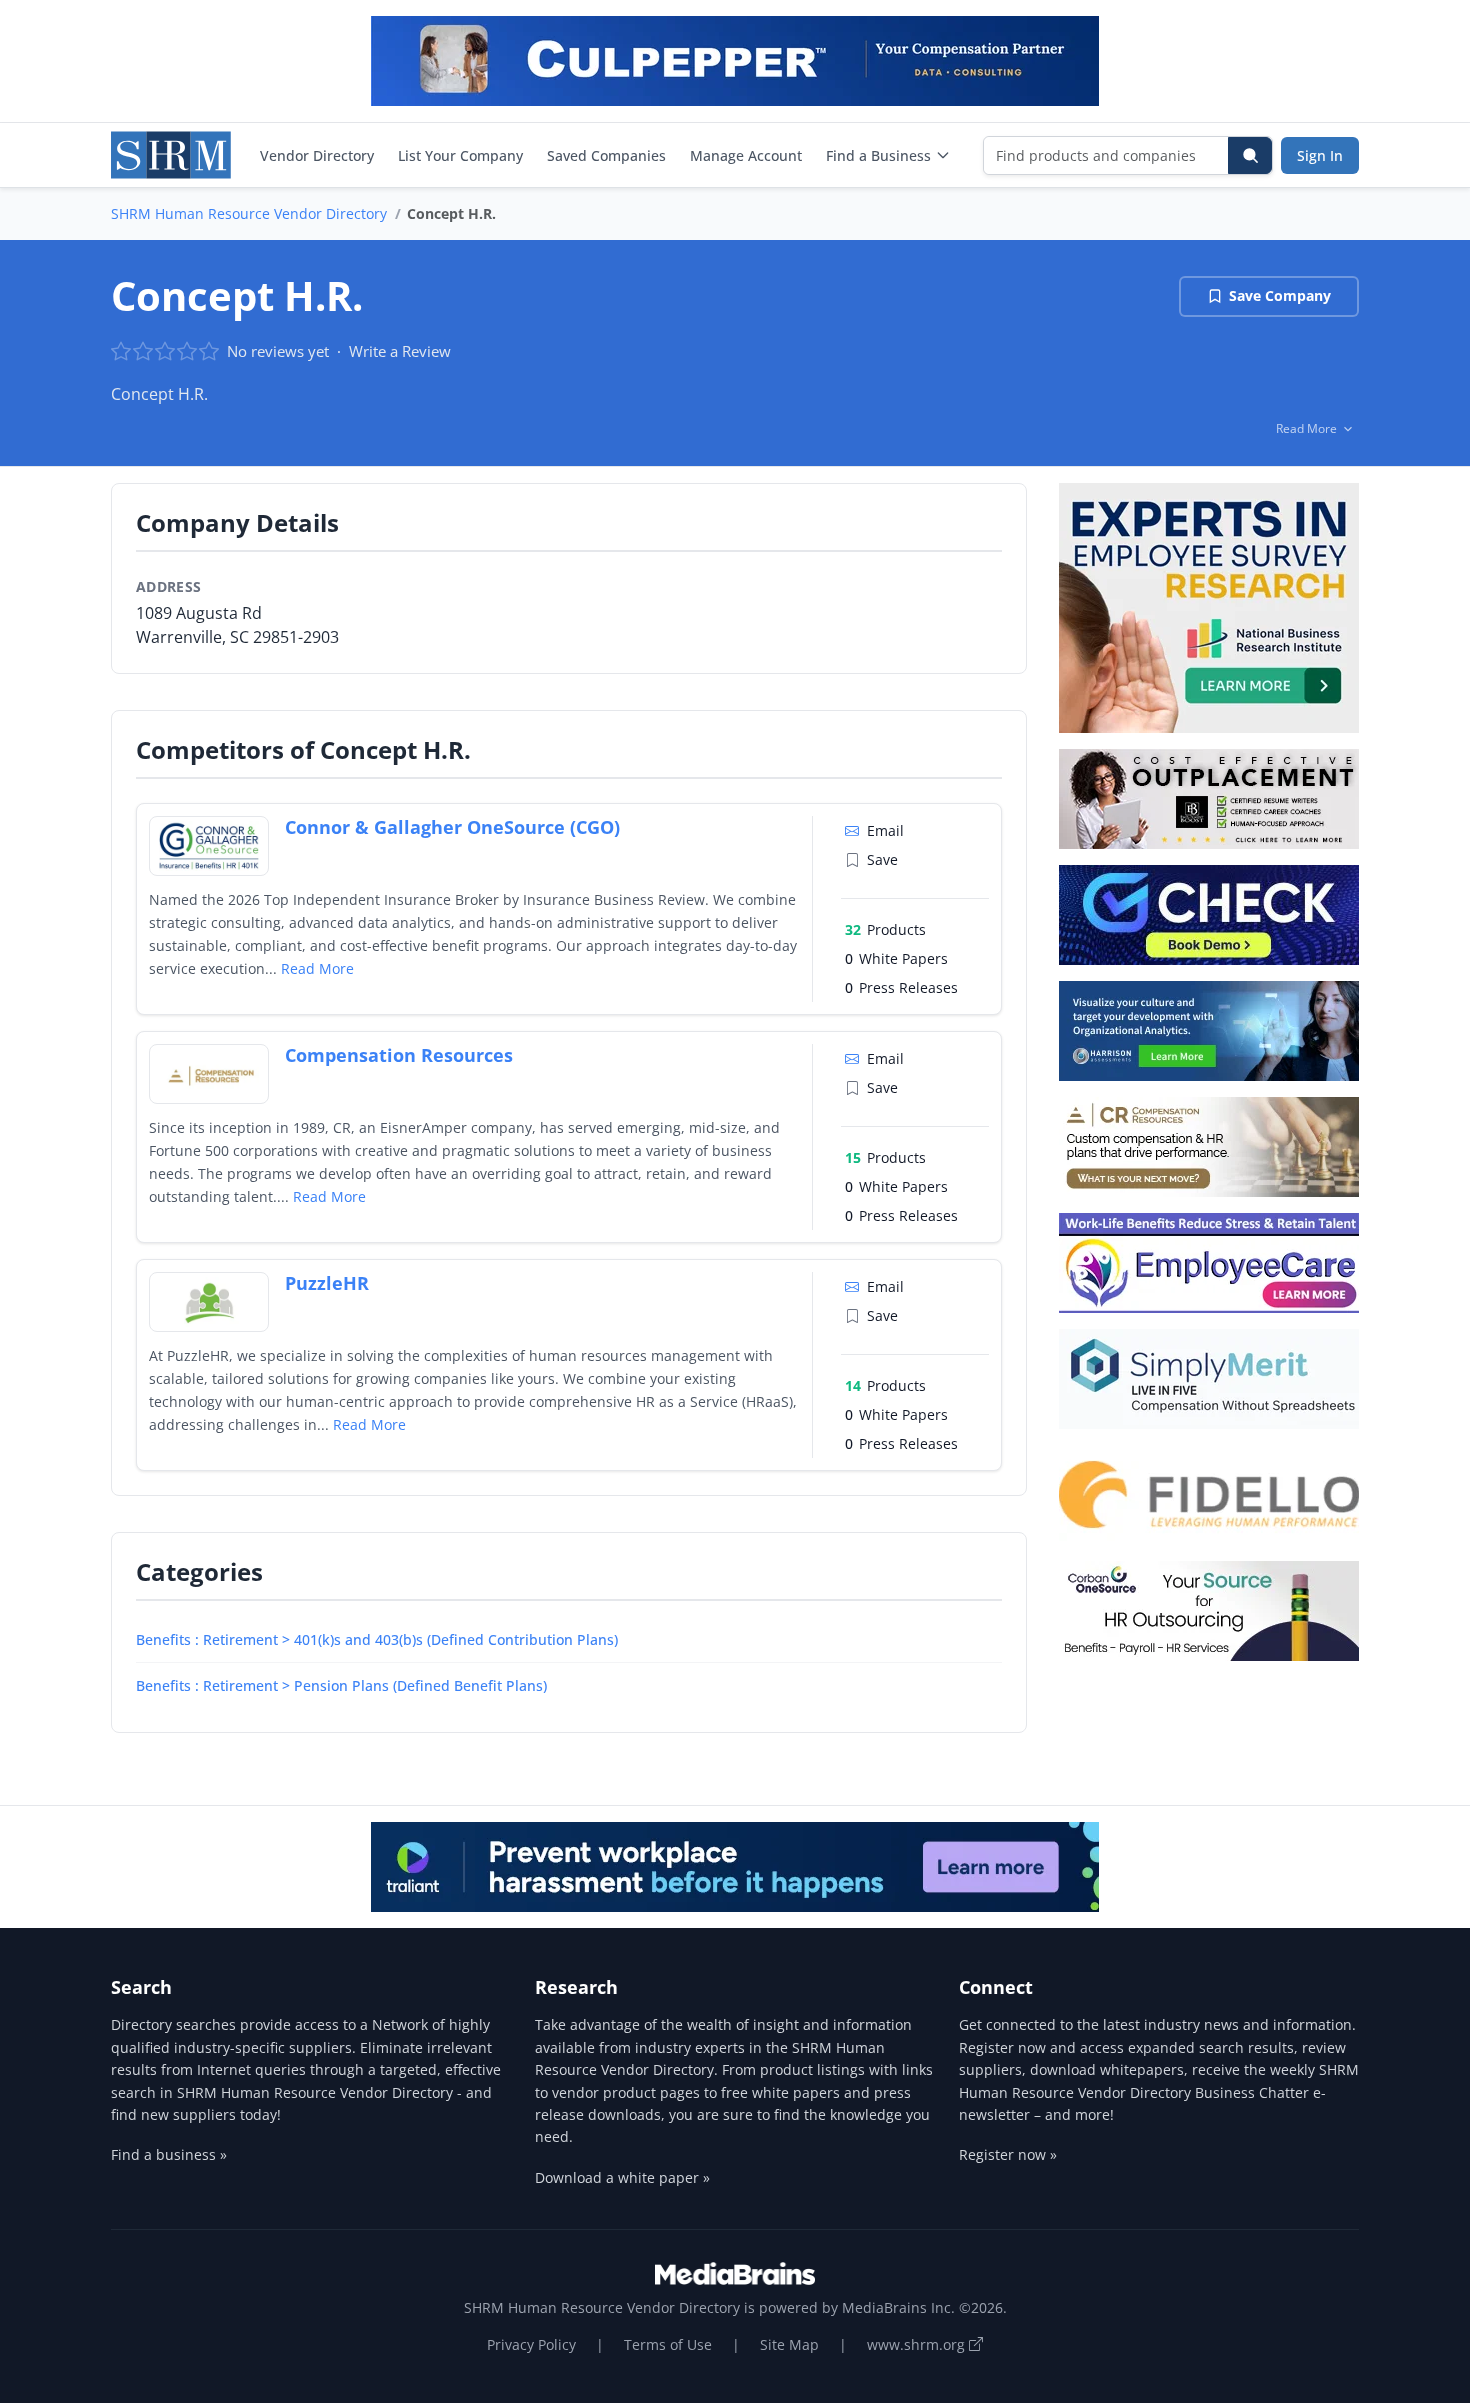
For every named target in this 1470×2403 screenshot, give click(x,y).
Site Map (789, 2344)
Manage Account (746, 155)
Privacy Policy (531, 2344)
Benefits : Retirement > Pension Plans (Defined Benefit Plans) (341, 1685)
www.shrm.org (918, 2344)
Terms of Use (668, 2344)
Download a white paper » (622, 2177)
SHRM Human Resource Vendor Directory (249, 213)
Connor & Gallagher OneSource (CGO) (452, 827)
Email (885, 830)
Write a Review (400, 351)
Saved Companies (606, 155)
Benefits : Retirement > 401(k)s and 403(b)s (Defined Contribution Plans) (377, 1639)
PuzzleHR (327, 1283)
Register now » (1008, 2154)
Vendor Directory (317, 155)
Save (882, 859)
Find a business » (169, 2154)
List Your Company (460, 155)
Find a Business (878, 155)
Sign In (1320, 155)
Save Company (1280, 295)
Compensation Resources (399, 1055)
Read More (317, 968)
